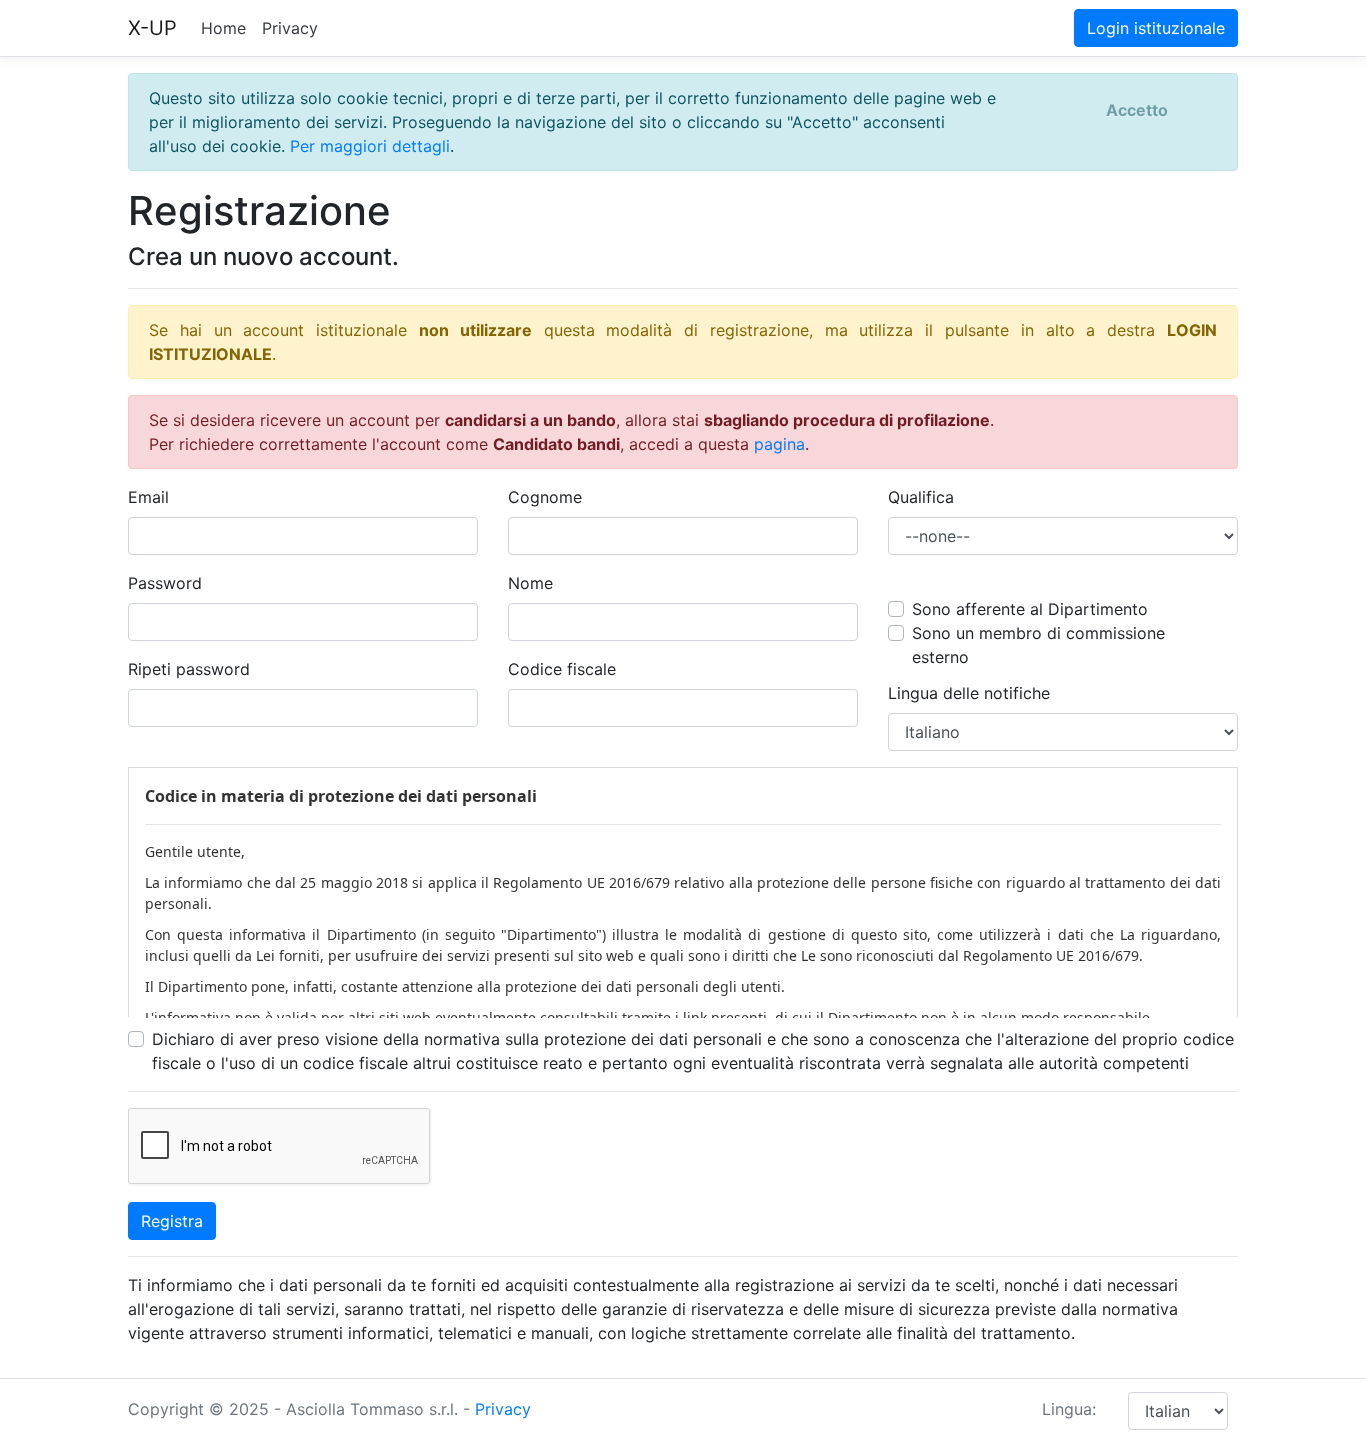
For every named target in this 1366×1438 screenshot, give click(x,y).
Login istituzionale (1156, 28)
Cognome (545, 497)
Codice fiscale (562, 669)
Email (148, 497)
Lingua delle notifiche (969, 693)
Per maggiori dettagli (370, 146)
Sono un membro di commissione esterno (1038, 645)
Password (165, 583)
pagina (779, 444)
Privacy (290, 28)
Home (223, 28)
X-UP (152, 28)
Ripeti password (189, 669)
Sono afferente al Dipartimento (1030, 609)
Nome (530, 583)
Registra (172, 1221)
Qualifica (921, 497)
